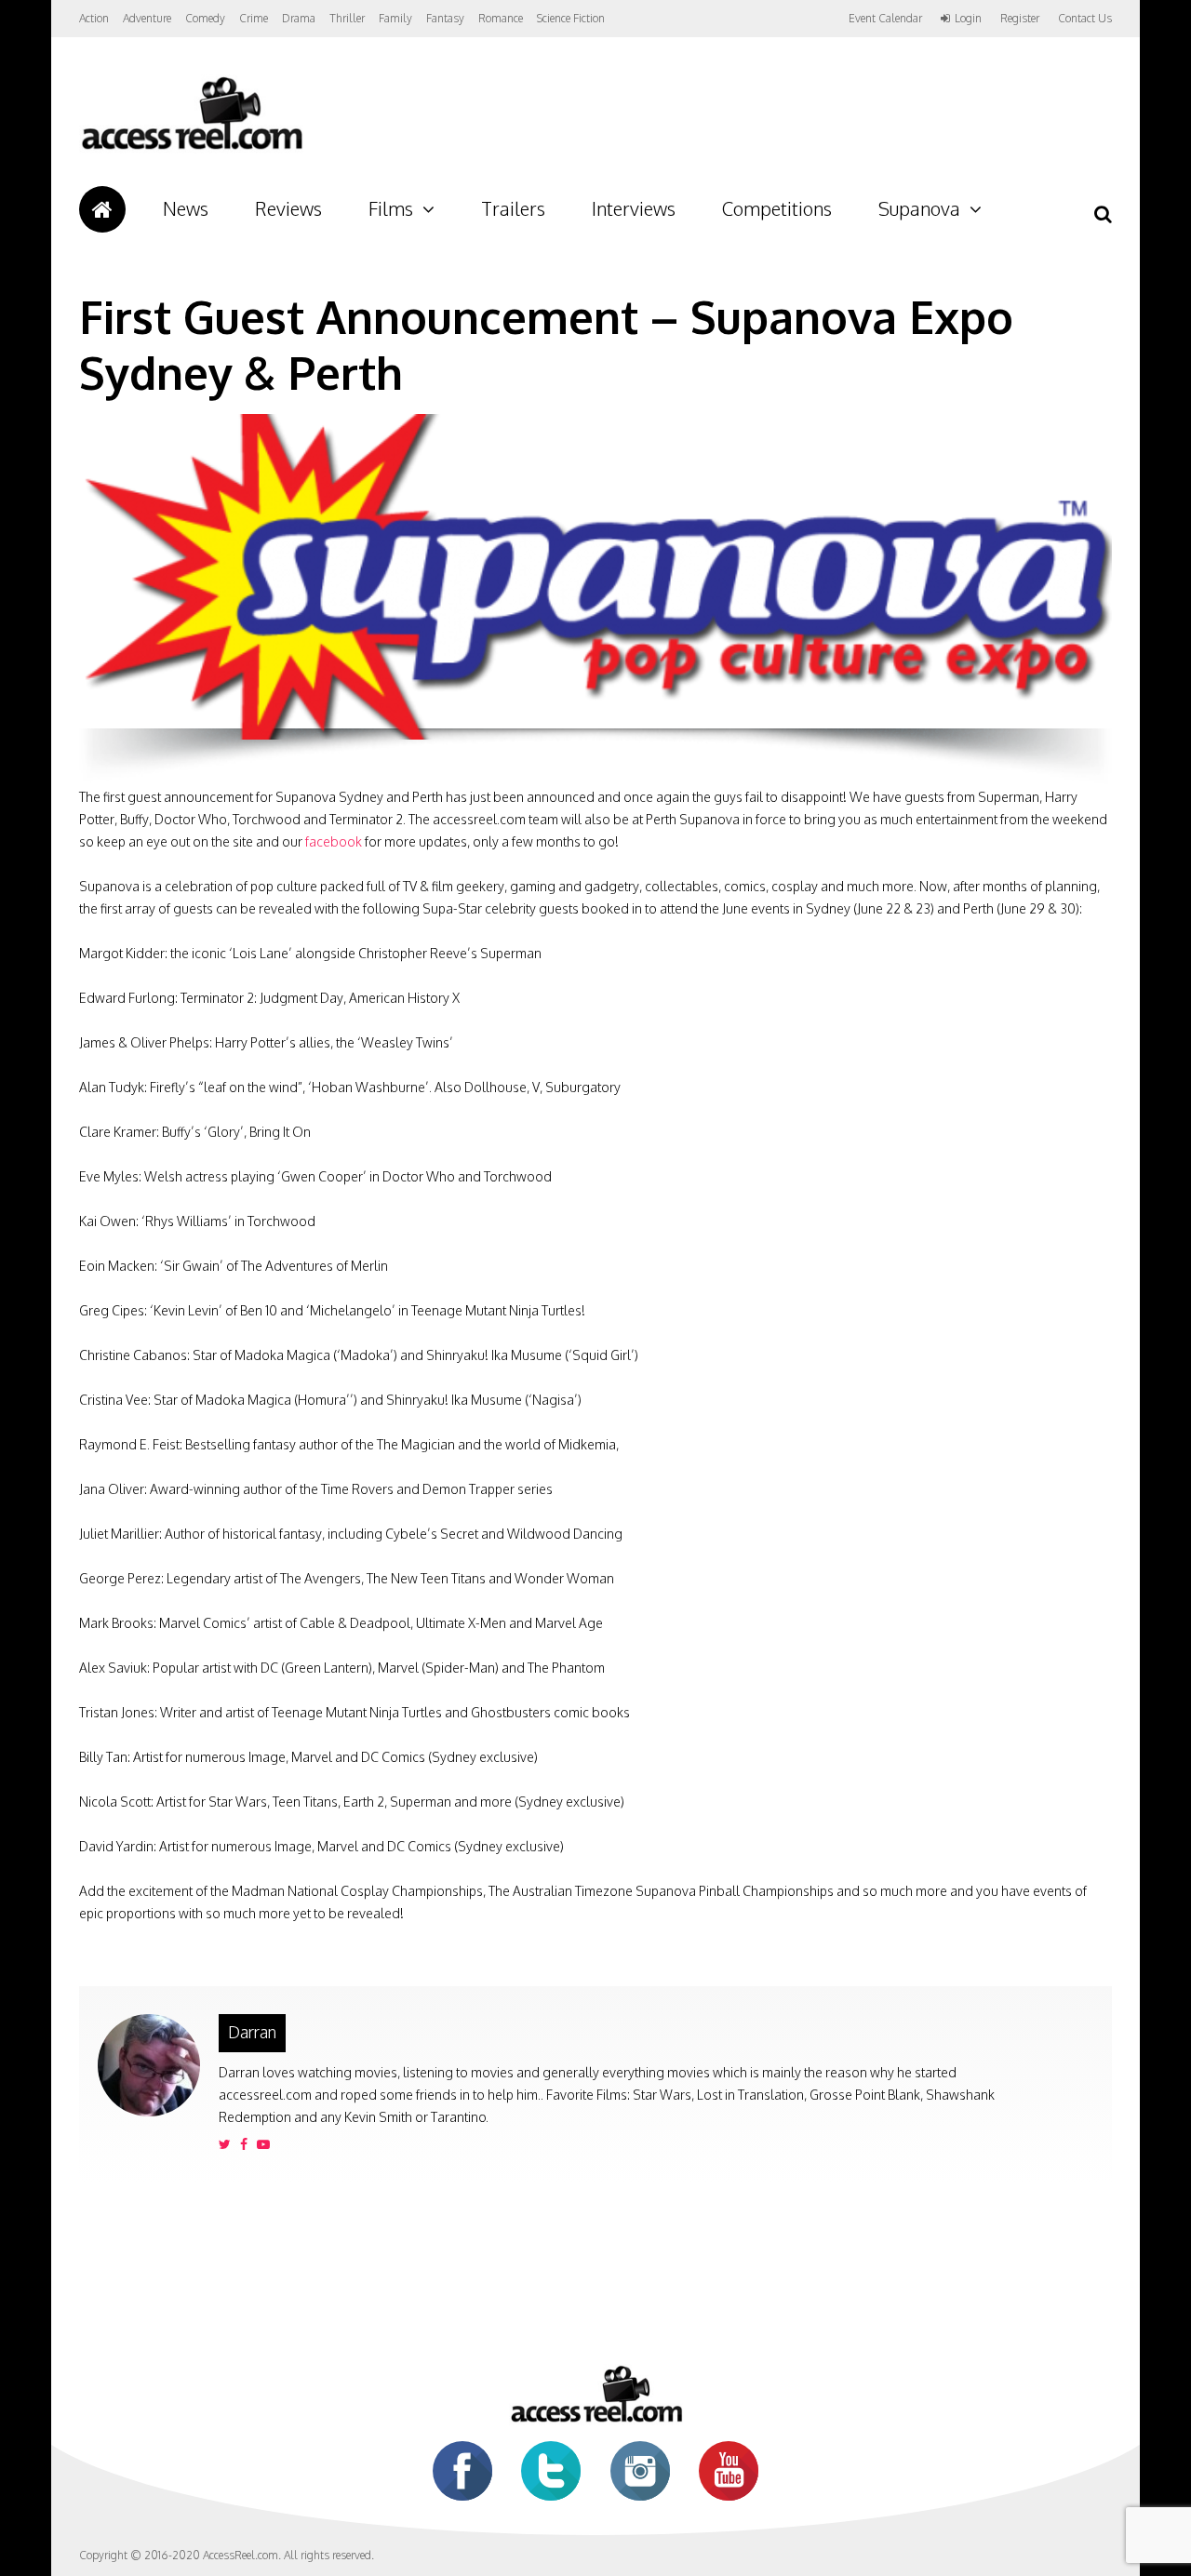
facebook (334, 841)
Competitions (777, 208)
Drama (299, 18)
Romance (501, 18)
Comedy (205, 18)
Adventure (147, 18)
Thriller (347, 18)
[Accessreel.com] (191, 149)
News (186, 208)
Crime (254, 18)
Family (395, 18)
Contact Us (1085, 18)
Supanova (919, 208)
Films (391, 208)
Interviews (634, 208)
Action (94, 18)
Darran (252, 2032)
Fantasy (445, 18)
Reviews (288, 208)
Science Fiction (571, 18)
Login (968, 19)
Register (1020, 19)
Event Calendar (885, 18)
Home (102, 209)
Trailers (513, 208)
